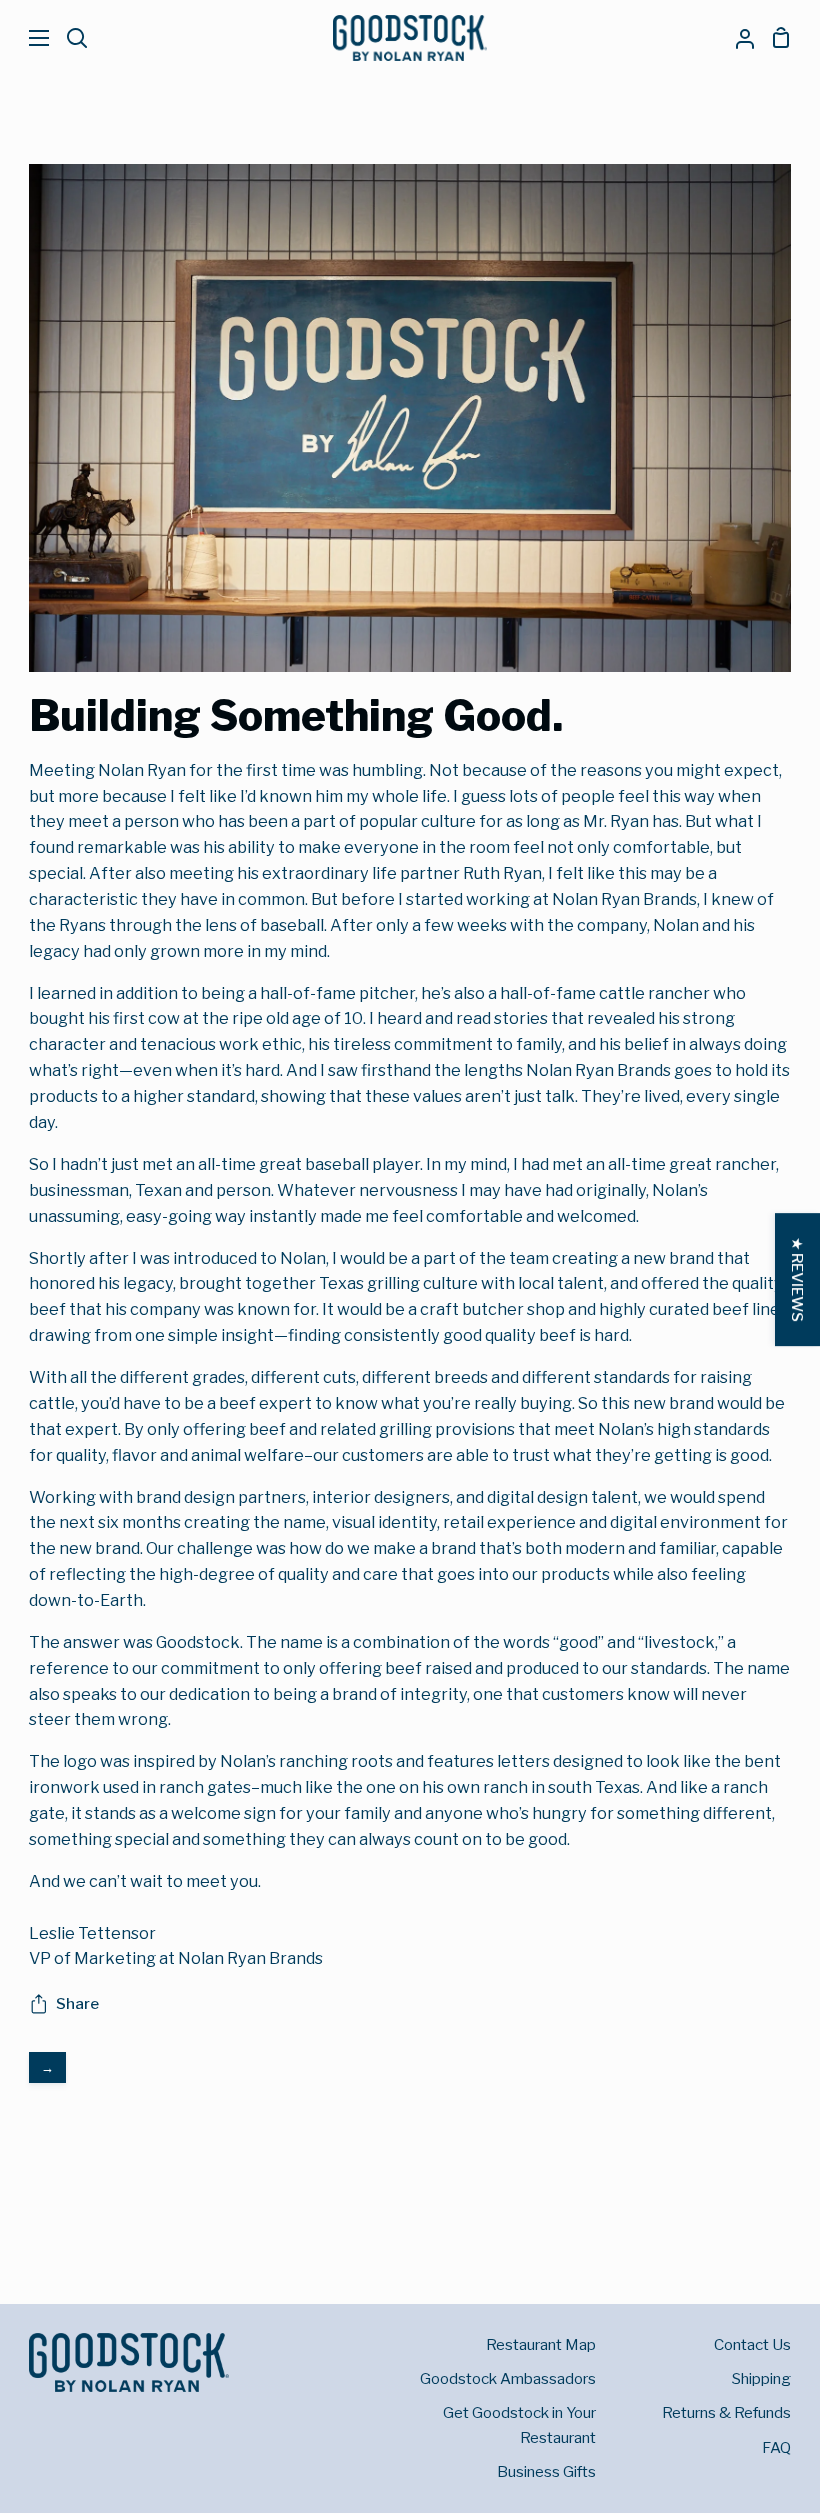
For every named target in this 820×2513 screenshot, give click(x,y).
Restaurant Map (541, 2344)
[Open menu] (25, 38)
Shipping (761, 2378)
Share (77, 2003)
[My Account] (737, 38)
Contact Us (752, 2344)
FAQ (776, 2447)
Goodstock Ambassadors (508, 2378)
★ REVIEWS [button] (797, 1279)
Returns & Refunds (726, 2412)
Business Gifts (546, 2471)
